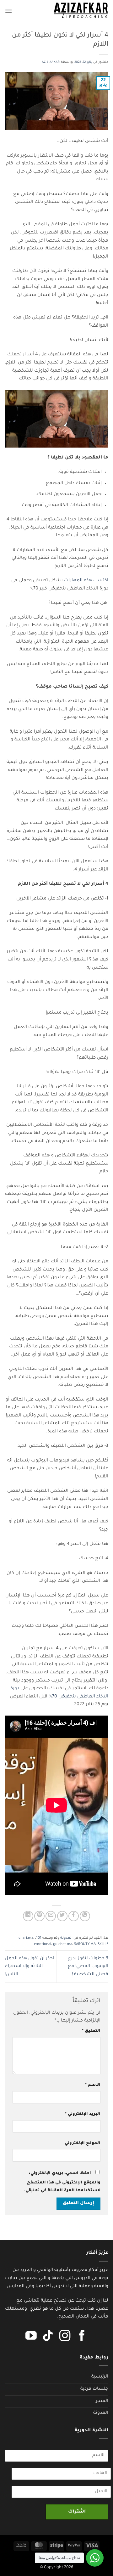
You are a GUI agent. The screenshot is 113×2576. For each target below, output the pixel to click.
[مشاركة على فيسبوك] (74, 1916)
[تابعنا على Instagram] (65, 2337)
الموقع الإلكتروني (83, 2143)
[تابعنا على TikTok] (48, 2337)
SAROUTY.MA (85, 1945)
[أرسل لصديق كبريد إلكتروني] (51, 1916)
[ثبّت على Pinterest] (39, 1916)
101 (39, 1938)
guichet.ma (63, 1945)
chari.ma (26, 1938)
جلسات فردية (94, 2389)
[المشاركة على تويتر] (62, 1916)
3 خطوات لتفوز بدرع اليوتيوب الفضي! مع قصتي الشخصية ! (88, 1967)
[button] (8, 11)
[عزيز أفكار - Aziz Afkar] (81, 11)
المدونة (66, 1938)
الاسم (93, 2085)
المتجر (102, 2401)
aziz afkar (51, 62)
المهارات (73, 581)
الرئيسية (100, 2377)
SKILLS (103, 1945)
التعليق (91, 2031)
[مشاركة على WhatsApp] (85, 1916)
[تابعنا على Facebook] (82, 2337)
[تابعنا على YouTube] (31, 2337)
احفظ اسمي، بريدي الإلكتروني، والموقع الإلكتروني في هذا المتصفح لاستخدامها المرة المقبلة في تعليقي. (62, 2182)
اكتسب (101, 581)
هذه (88, 581)
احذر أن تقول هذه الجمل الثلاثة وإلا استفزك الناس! (29, 1967)
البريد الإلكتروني (83, 2114)
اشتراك (77, 2512)
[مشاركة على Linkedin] (28, 1916)
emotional (43, 1945)
